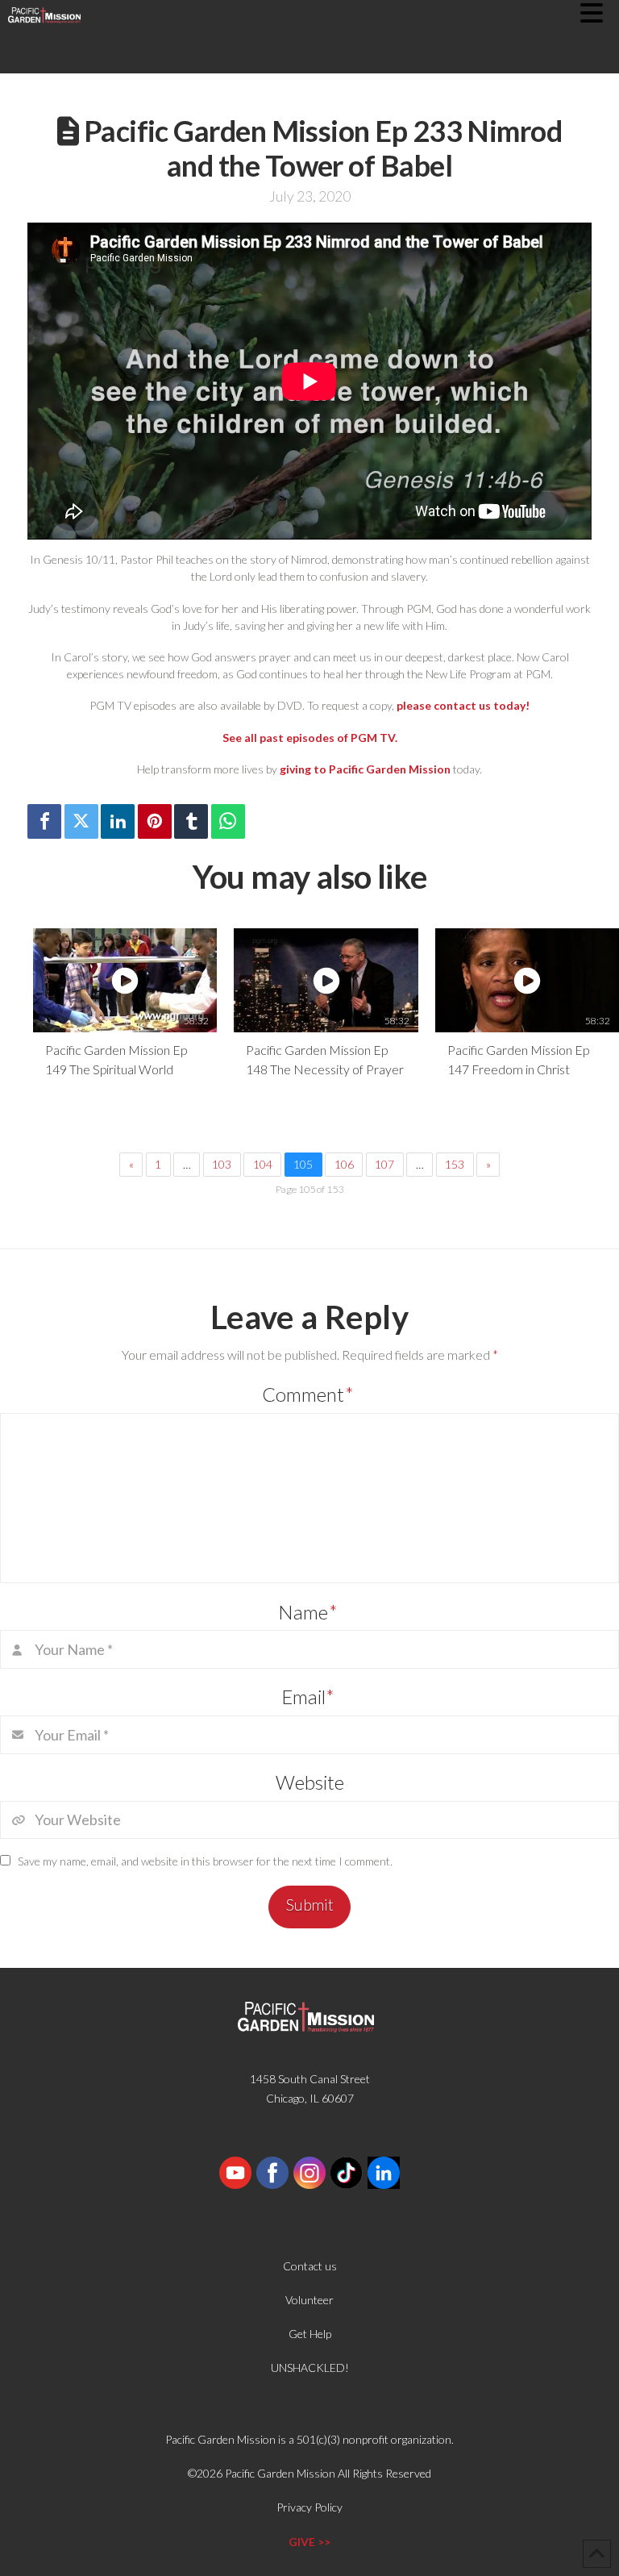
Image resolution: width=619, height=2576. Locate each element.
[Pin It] (155, 821)
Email (308, 1696)
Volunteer (309, 2300)
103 (222, 1164)
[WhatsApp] (228, 821)
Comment (308, 1394)
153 (455, 1164)
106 (344, 1164)
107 (384, 1164)
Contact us (310, 2266)
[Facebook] (44, 821)
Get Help (310, 2334)
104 (263, 1164)
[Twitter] (81, 821)
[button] (600, 13)
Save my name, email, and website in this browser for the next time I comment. (205, 1861)
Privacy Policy (309, 2507)
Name (308, 1612)
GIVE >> (309, 2542)
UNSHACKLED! (310, 2368)
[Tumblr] (191, 821)
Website (310, 1782)
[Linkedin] (118, 821)
